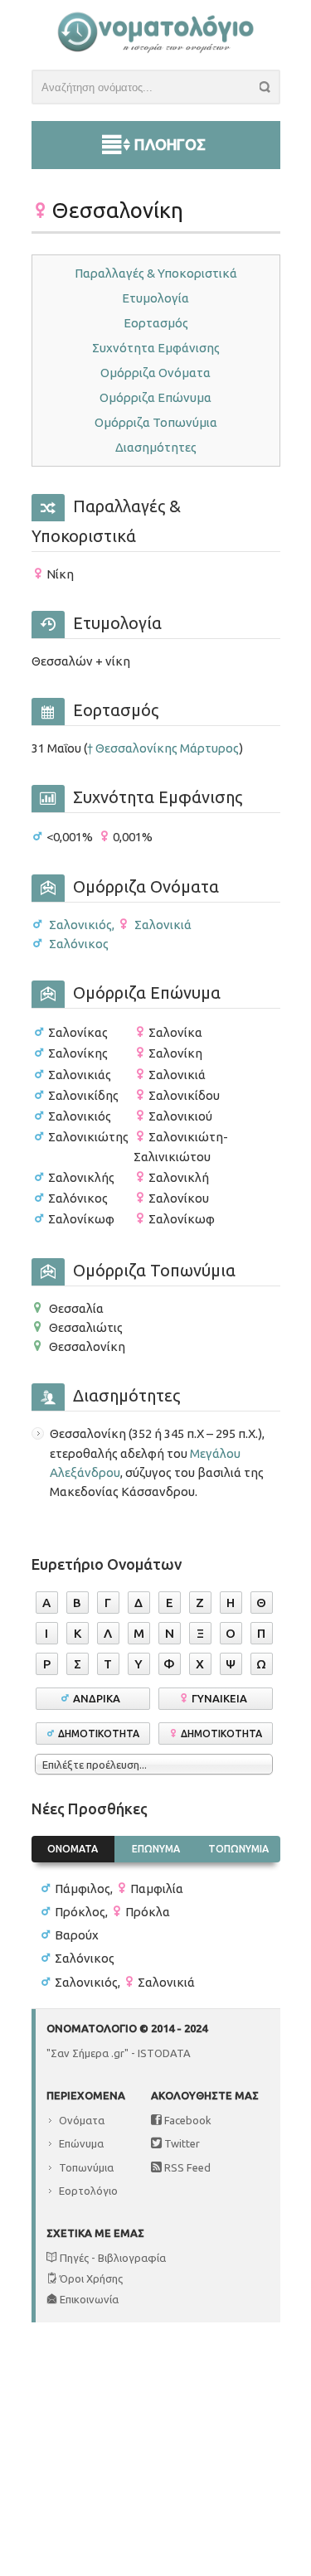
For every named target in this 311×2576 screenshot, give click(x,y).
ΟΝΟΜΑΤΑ (73, 1849)
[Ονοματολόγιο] (155, 49)
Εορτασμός (156, 323)
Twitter (181, 2143)
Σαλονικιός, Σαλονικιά (119, 925)
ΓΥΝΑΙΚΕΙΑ (222, 1698)
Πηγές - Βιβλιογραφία (112, 2258)
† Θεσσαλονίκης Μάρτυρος (163, 748)
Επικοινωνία (88, 2299)
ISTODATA (164, 2053)
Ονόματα (82, 2120)
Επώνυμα (81, 2143)
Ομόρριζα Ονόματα (155, 373)
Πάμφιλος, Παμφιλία (119, 1888)
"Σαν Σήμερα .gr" (87, 2053)
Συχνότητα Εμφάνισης (156, 348)
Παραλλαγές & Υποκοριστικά (156, 273)
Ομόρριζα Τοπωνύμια (156, 422)
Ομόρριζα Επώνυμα (155, 397)
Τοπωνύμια (86, 2167)
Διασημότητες (156, 447)
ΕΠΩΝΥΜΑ (156, 1849)
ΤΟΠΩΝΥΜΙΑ (238, 1849)
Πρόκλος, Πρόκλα (112, 1912)
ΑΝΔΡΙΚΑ (99, 1698)
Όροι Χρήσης (90, 2278)
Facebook (187, 2120)
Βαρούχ (77, 1935)
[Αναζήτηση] (270, 90)
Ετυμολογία (155, 298)
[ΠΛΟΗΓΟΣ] (156, 125)
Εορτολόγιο (88, 2191)
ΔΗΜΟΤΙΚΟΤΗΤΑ (99, 1733)
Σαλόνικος (78, 944)
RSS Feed (186, 2167)
